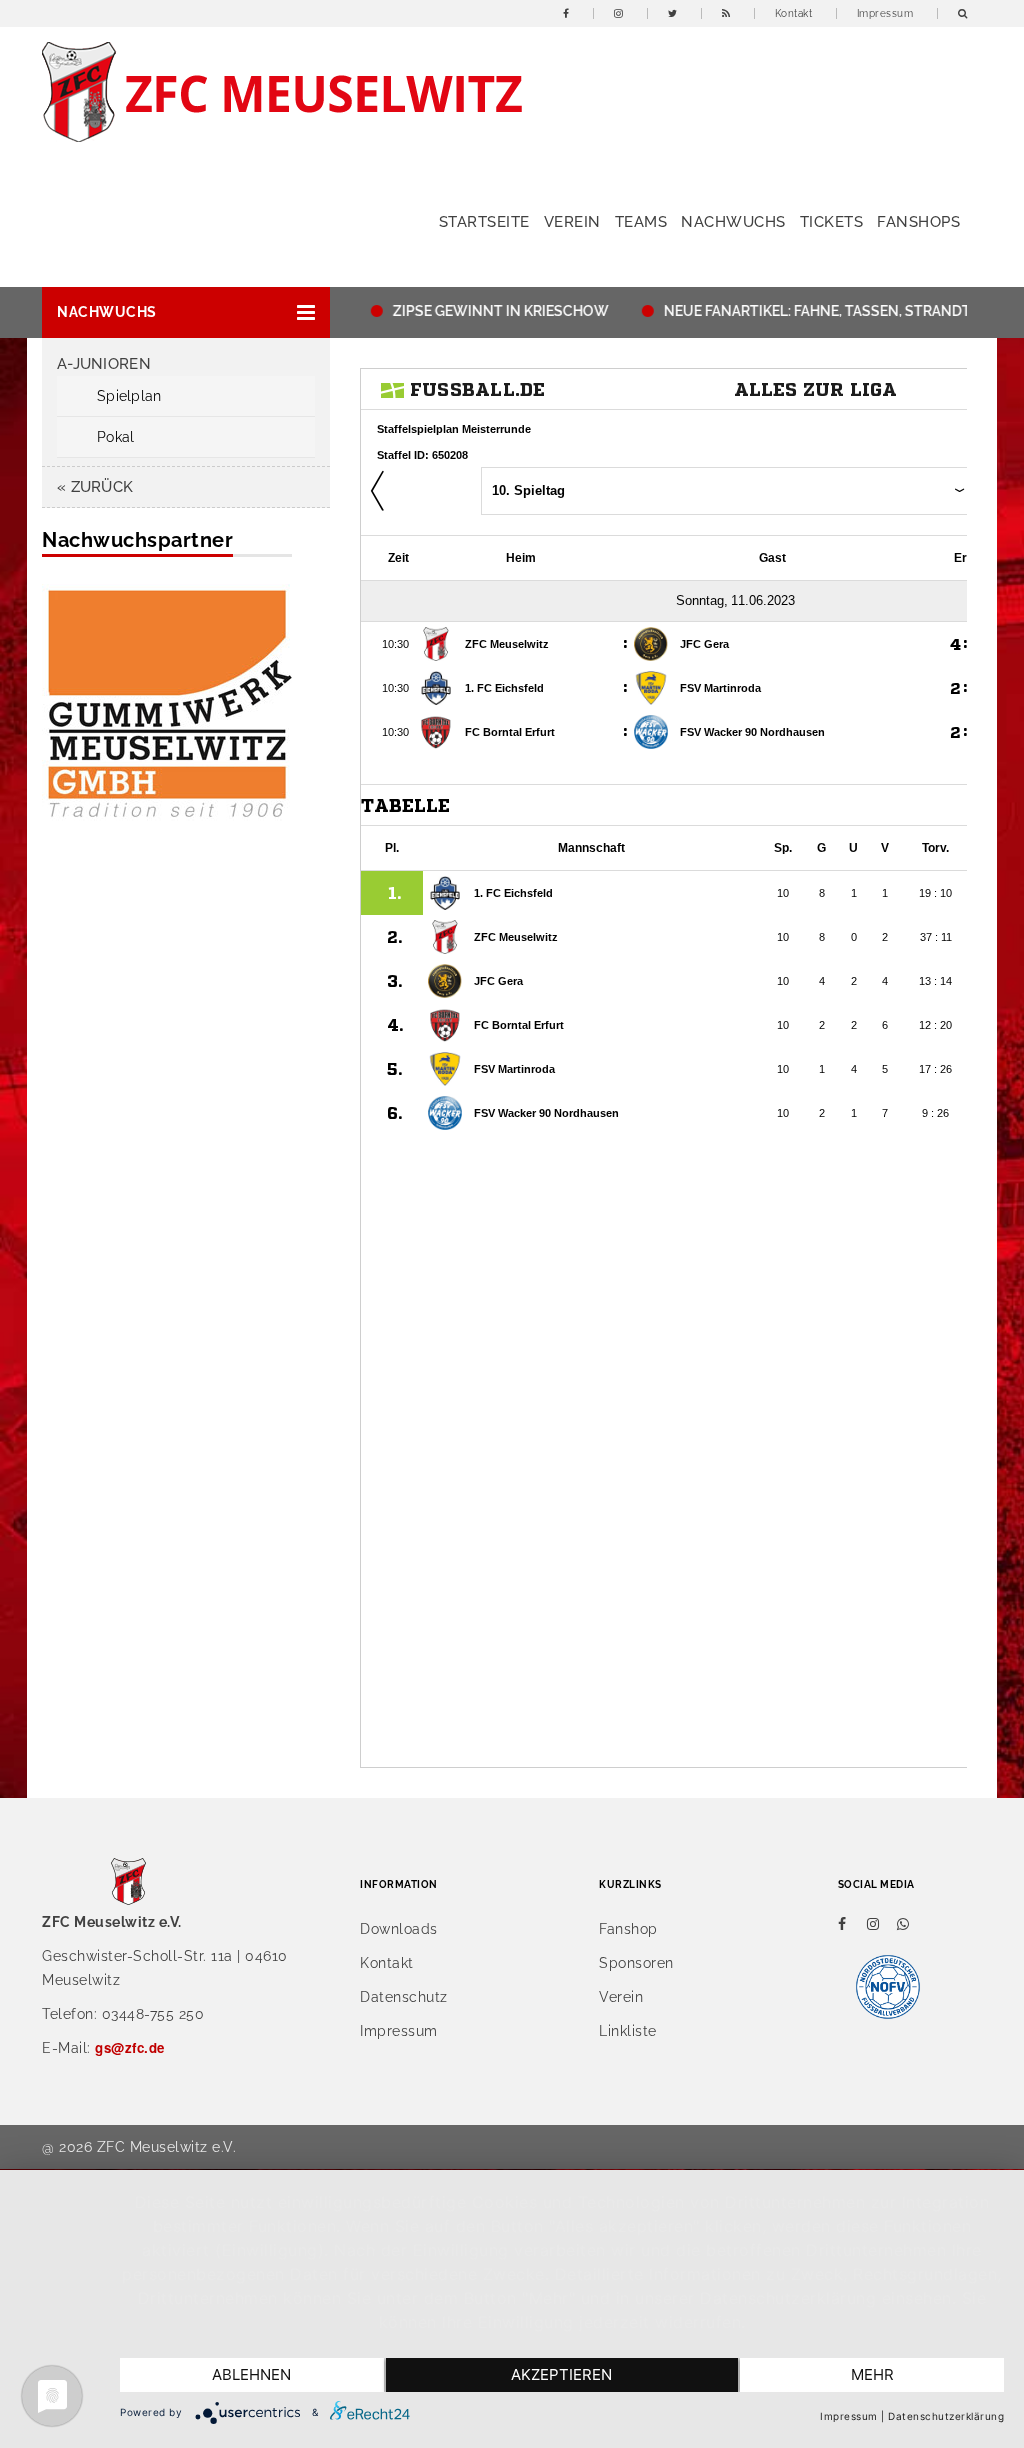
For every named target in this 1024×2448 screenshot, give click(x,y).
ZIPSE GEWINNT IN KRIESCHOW (477, 311)
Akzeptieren (561, 2374)
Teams (641, 222)
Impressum (885, 13)
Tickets (832, 222)
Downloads (399, 1929)
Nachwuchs (733, 222)
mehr (872, 2374)
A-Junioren (104, 364)
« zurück (95, 487)
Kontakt (794, 13)
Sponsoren (636, 1963)
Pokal (115, 437)
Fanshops (918, 222)
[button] (186, 312)
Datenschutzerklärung (946, 2416)
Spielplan (129, 396)
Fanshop (628, 1929)
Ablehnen (251, 2374)
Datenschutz (404, 1997)
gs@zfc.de (130, 2047)
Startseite (484, 222)
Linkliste (628, 2031)
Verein (572, 222)
